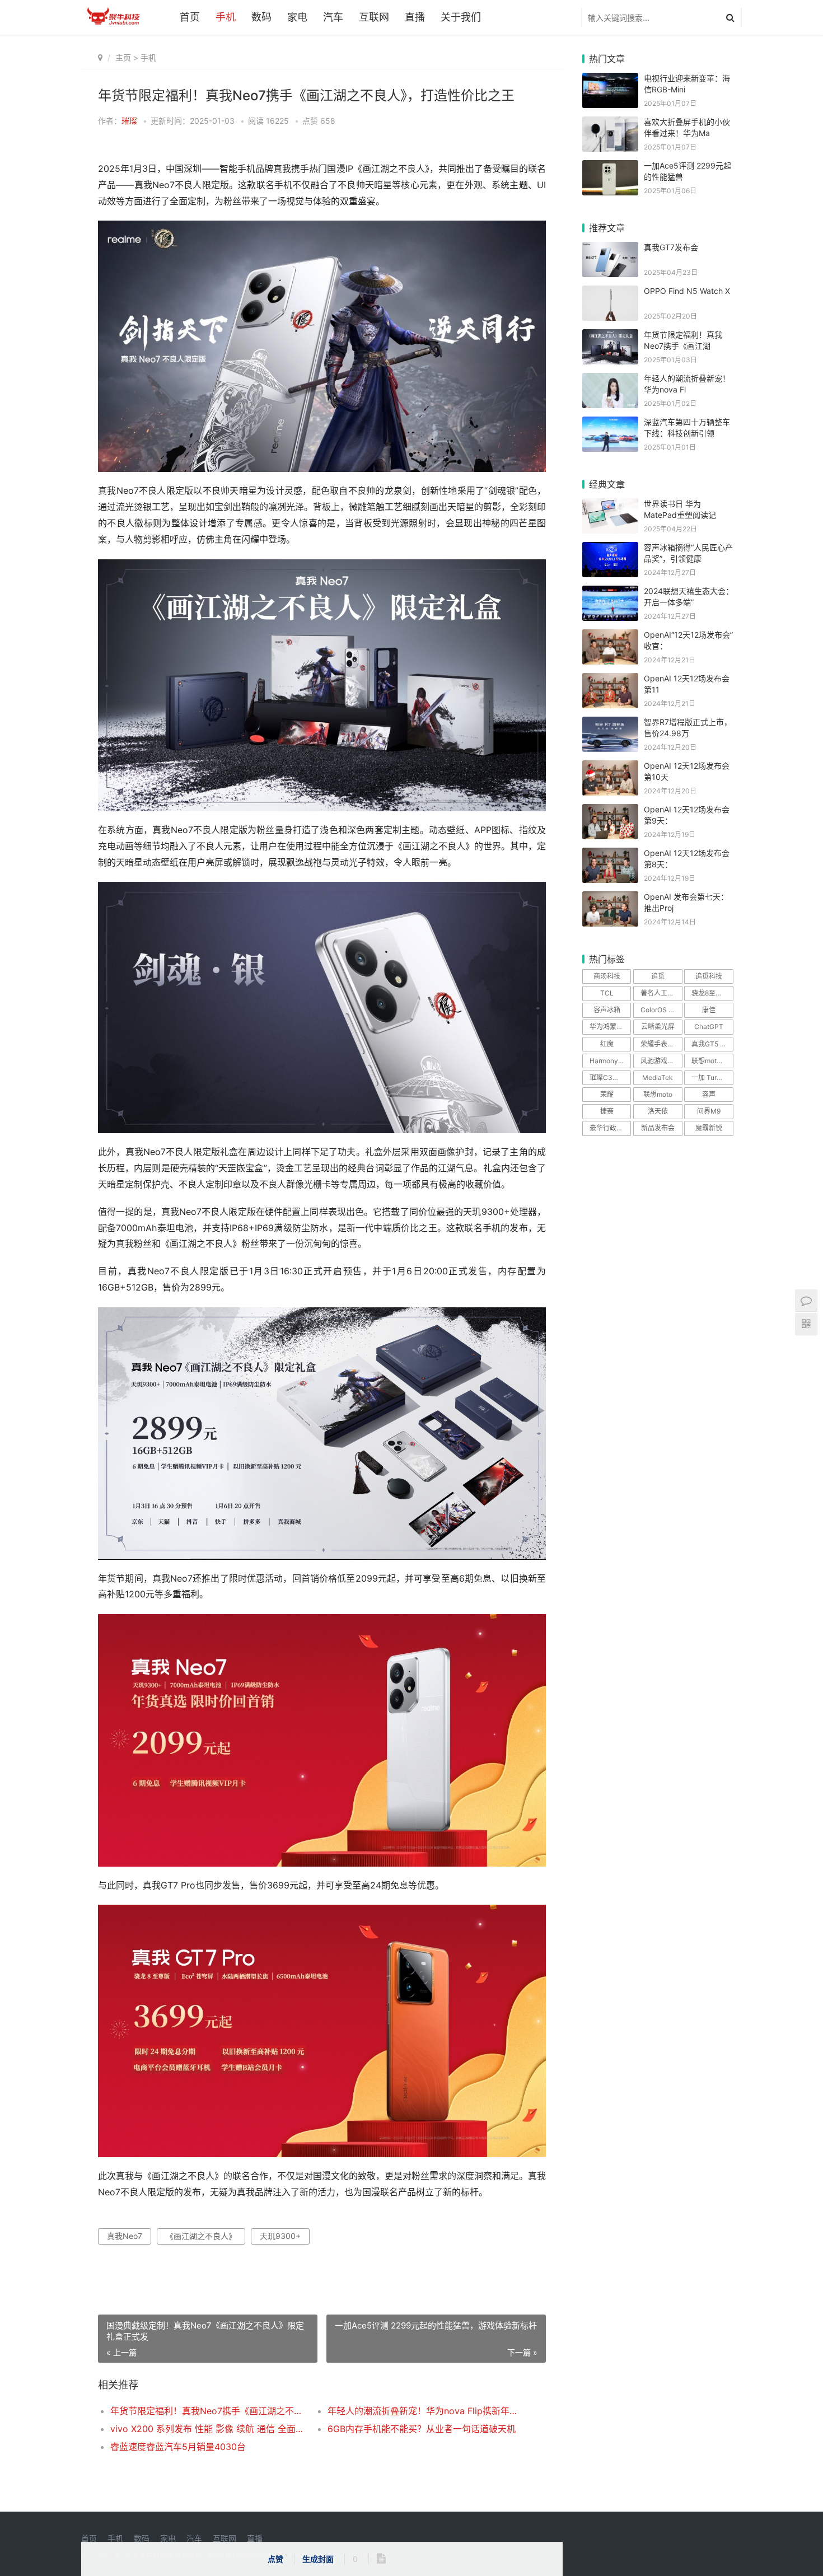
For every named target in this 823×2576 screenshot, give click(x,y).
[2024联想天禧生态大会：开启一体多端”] (610, 593)
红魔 (607, 1044)
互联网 (374, 17)
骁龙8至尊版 (710, 993)
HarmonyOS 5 (610, 1061)
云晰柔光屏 (658, 1027)
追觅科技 (709, 976)
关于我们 (461, 17)
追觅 (658, 976)
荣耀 (607, 1094)
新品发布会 (658, 1128)
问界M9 (709, 1111)
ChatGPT (709, 1027)
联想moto (658, 1094)
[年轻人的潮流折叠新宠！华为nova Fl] (610, 380)
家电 (297, 17)
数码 (261, 17)
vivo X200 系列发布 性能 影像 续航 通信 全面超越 (208, 2429)
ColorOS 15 (658, 1010)
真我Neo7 (125, 2236)
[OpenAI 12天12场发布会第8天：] (610, 855)
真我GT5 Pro (711, 1044)
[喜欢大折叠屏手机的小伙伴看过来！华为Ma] (610, 123)
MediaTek (658, 1077)
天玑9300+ (280, 2236)
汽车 (333, 17)
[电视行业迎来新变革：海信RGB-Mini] (610, 80)
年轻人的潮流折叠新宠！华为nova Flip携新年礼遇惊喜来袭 (425, 2411)
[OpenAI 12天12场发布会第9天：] (610, 811)
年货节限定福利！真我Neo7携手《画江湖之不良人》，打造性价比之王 (208, 2411)
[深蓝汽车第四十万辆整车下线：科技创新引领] (610, 424)
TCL (607, 993)
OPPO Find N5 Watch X (687, 291)
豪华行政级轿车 (610, 1128)
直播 (415, 17)
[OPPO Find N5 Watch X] (610, 293)
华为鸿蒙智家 (610, 1027)
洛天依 (658, 1111)
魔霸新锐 (709, 1128)
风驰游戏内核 (661, 1061)
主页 (123, 57)
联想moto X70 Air (712, 1061)
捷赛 (607, 1111)
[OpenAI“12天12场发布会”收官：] (610, 636)
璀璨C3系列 (608, 1077)
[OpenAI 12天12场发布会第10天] (610, 767)
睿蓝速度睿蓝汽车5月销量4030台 (178, 2447)
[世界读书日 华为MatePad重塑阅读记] (610, 505)
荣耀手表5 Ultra (661, 1044)
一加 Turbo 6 (711, 1077)
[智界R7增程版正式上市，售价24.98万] (610, 724)
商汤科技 (607, 976)
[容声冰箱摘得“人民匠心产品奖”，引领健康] (610, 549)
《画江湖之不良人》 (201, 2236)
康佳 (709, 1010)
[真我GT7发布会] (610, 249)
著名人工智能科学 (661, 993)
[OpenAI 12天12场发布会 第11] (610, 680)
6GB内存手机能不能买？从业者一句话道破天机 (422, 2429)
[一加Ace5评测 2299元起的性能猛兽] (610, 167)
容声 (709, 1094)
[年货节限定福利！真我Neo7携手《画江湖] (610, 336)
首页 (190, 17)
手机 (226, 17)
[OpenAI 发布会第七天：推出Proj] (610, 898)
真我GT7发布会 (671, 247)
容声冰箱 (607, 1010)
